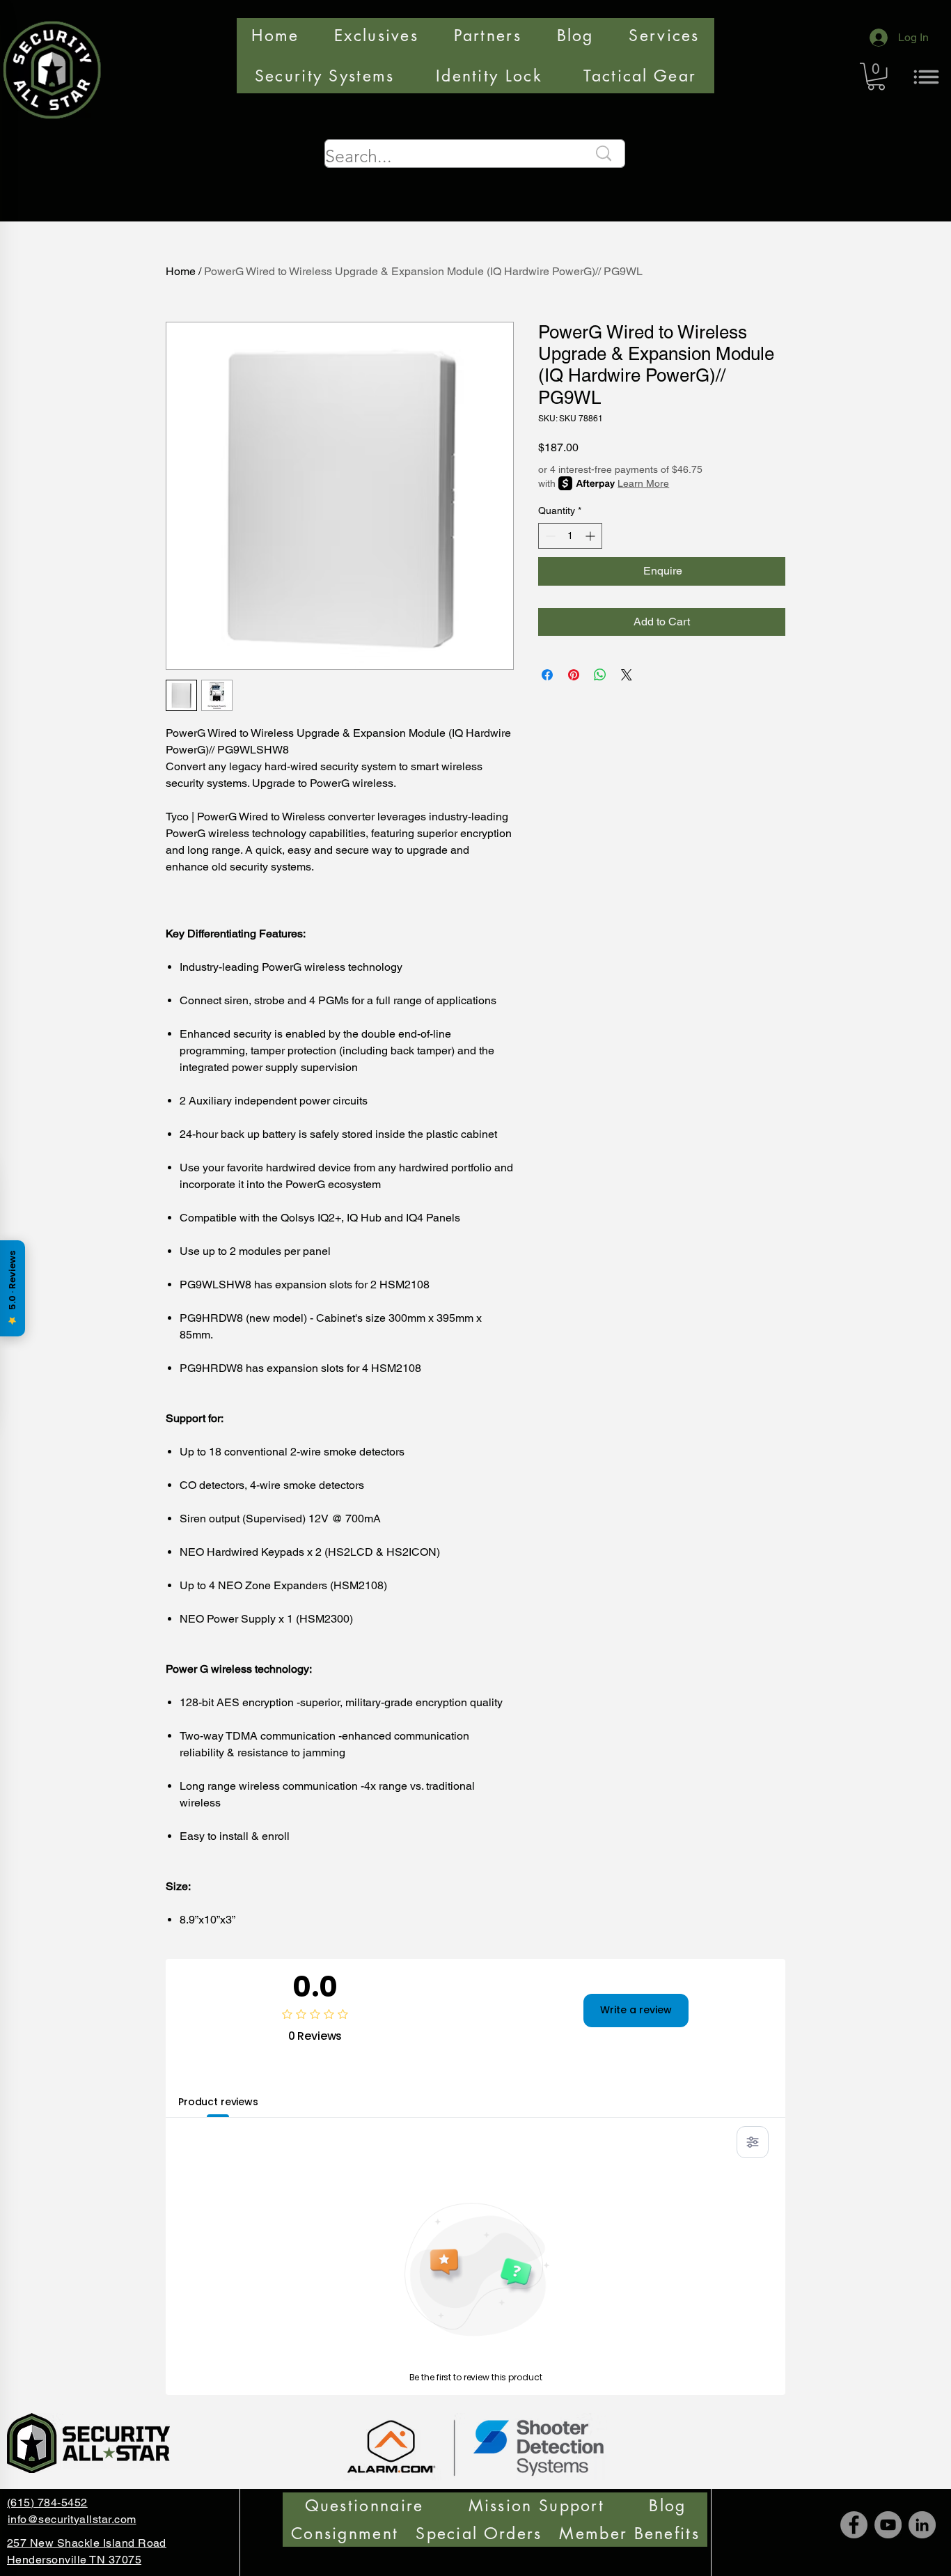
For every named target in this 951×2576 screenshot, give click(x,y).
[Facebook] (854, 2525)
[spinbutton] (570, 536)
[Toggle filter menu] (753, 2142)
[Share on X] (627, 675)
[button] (876, 76)
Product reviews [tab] (218, 2102)
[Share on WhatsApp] (600, 675)
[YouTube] (888, 2525)
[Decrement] (549, 536)
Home (181, 271)
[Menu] (926, 77)
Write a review (636, 2010)
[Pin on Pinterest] (574, 675)
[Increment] (591, 536)
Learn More (643, 483)
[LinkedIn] (922, 2525)
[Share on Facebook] (547, 675)
